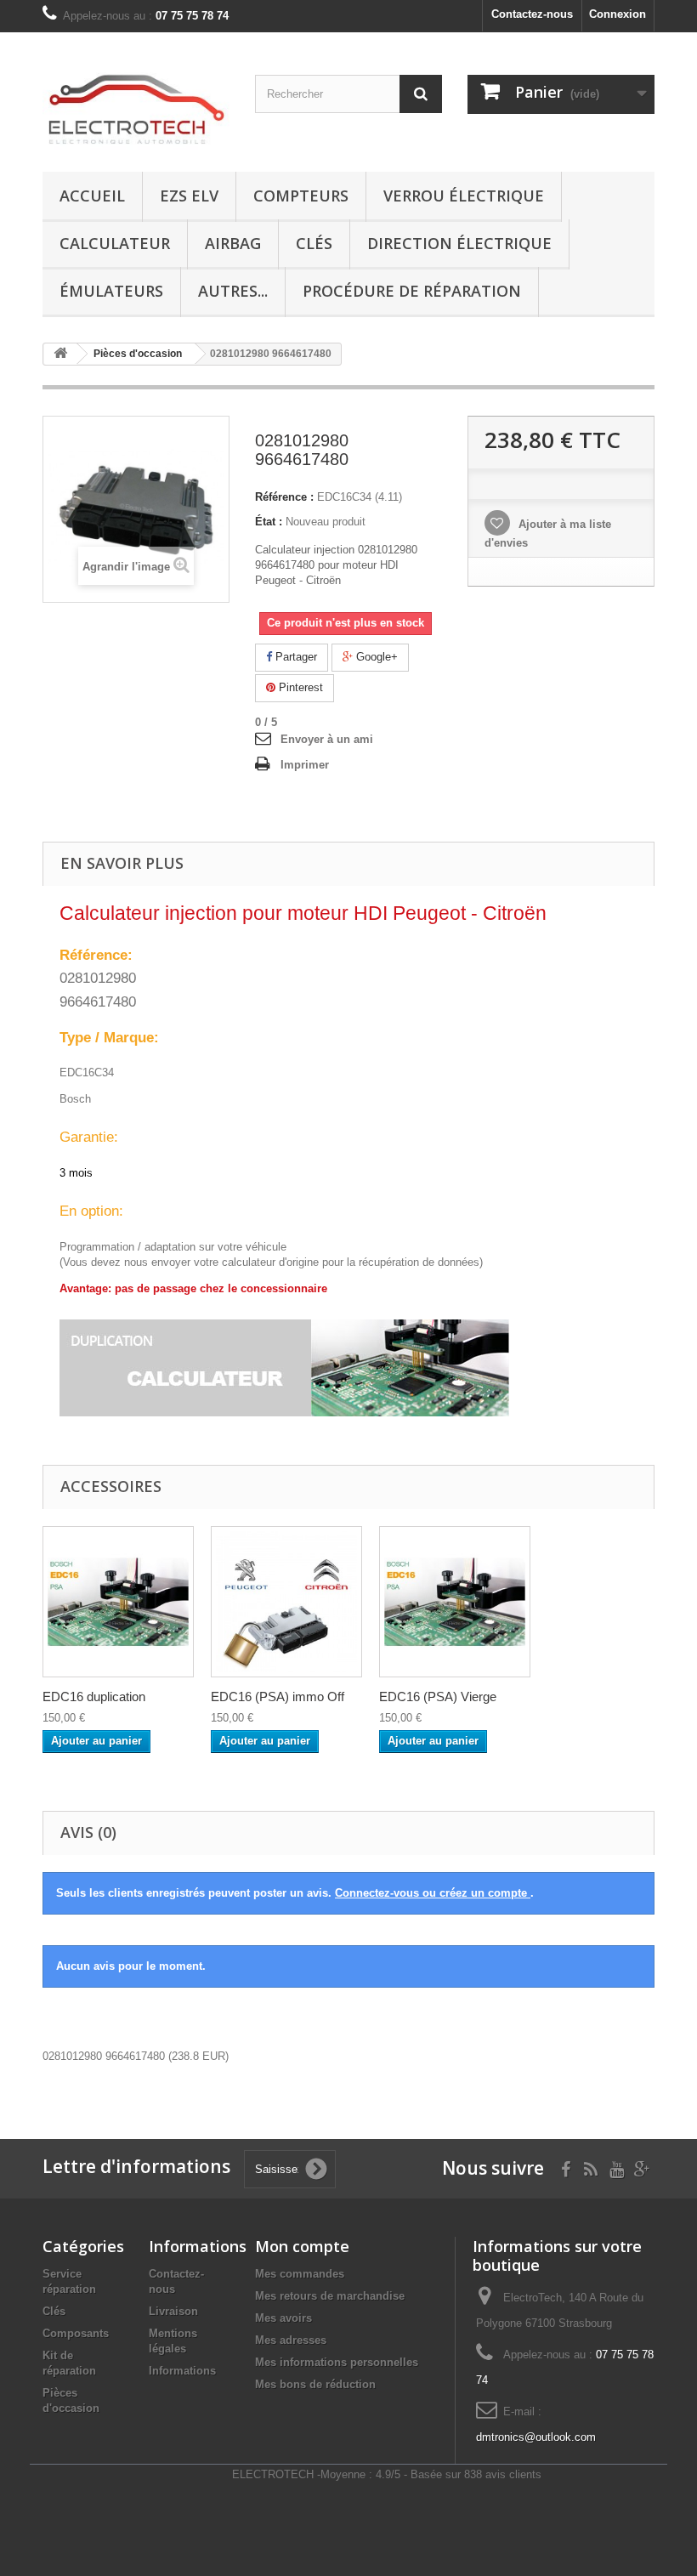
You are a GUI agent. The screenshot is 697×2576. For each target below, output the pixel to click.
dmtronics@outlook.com (536, 2437)
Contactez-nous (532, 14)
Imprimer (305, 765)
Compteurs (301, 196)
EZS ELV (189, 196)
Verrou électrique (464, 196)
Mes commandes (300, 2274)
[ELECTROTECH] (136, 108)
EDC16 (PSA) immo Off (278, 1697)
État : (269, 522)
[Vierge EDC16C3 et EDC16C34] (455, 1602)
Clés (314, 243)
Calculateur (115, 243)
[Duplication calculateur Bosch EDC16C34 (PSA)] (118, 1602)
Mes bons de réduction (315, 2384)
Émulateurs (111, 291)
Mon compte (302, 2246)
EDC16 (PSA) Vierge (438, 1697)
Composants (76, 2333)
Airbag (233, 243)
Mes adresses (291, 2340)
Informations (182, 2371)
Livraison (173, 2311)
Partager (295, 657)
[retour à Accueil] (60, 354)
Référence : (284, 497)
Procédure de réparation (412, 291)
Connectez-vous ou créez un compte (433, 1893)
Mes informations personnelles (337, 2362)
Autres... (233, 291)
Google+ (375, 657)
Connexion (618, 14)
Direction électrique (459, 243)
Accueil (92, 196)
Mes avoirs (283, 2318)
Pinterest (299, 687)
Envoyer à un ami (327, 739)
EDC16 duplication (94, 1697)
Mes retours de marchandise (330, 2296)
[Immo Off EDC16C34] (286, 1602)
